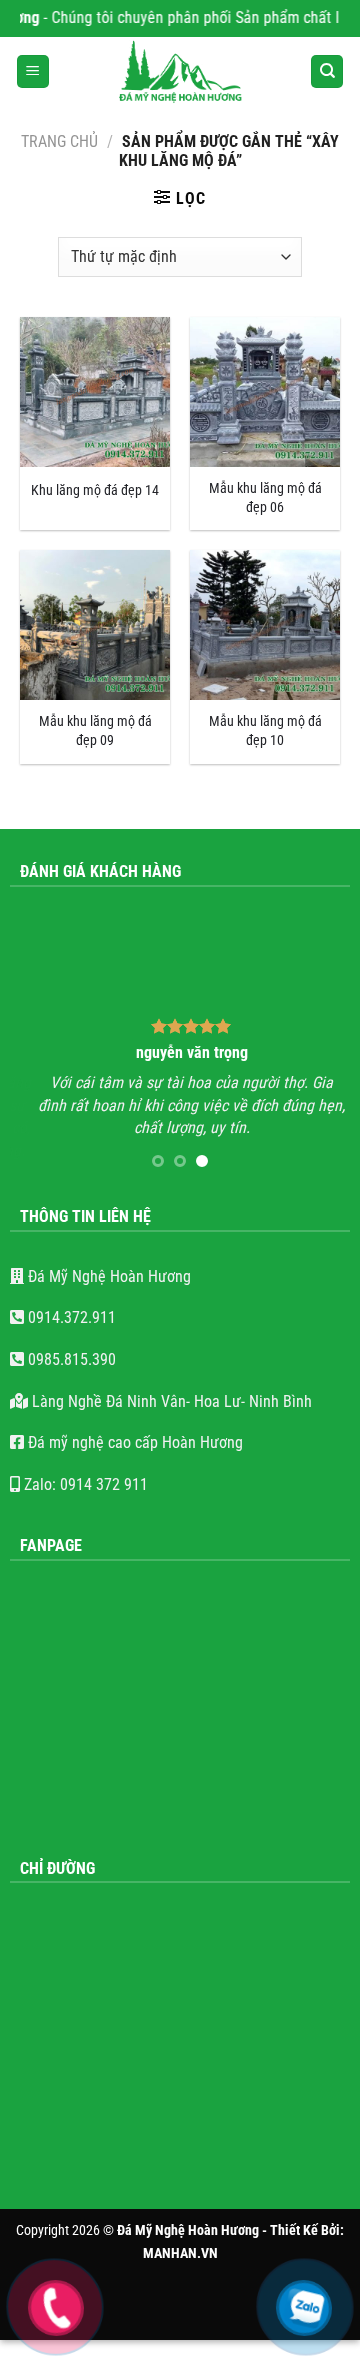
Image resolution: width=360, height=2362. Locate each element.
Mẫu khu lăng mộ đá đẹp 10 (265, 731)
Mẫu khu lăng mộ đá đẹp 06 (265, 498)
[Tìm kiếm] (327, 71)
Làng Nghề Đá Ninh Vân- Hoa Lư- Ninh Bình (170, 1401)
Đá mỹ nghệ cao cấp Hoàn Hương (133, 1442)
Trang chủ (59, 141)
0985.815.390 (70, 1359)
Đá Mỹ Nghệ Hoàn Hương (107, 1276)
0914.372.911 (70, 1317)
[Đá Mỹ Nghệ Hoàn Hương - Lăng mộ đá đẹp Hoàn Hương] (180, 72)
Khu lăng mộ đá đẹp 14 (95, 490)
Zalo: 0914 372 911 (84, 1484)
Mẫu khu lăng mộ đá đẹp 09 (95, 731)
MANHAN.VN (180, 2253)
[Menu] (33, 71)
